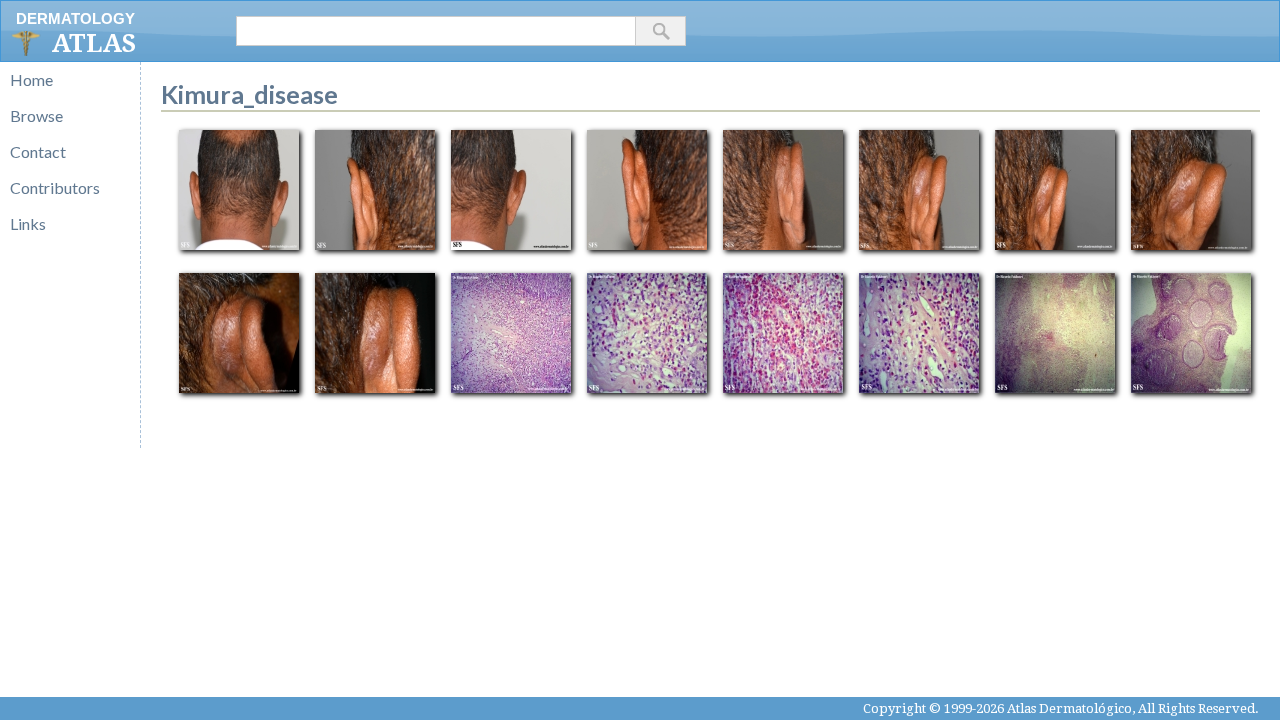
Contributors (55, 187)
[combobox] (436, 31)
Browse (36, 115)
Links (28, 223)
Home (31, 79)
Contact (38, 151)
